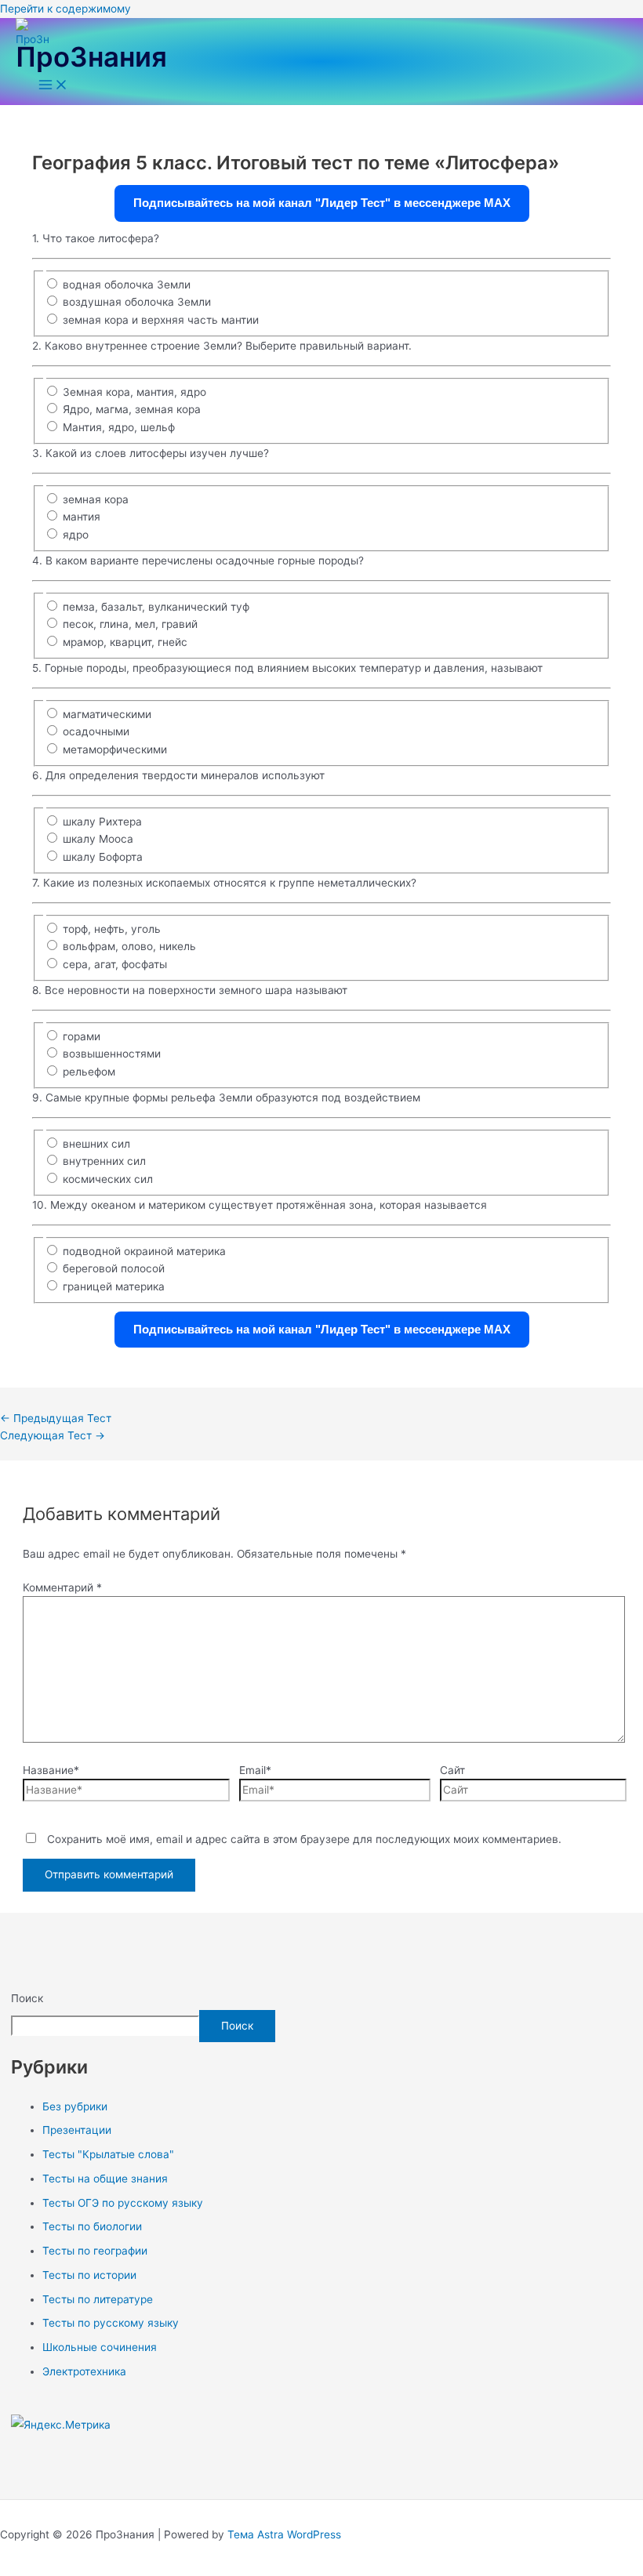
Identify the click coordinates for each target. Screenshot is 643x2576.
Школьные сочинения (100, 2347)
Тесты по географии (95, 2251)
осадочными (96, 731)
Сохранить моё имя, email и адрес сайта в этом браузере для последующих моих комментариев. (304, 1839)
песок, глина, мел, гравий (130, 624)
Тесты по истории (89, 2275)
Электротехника (84, 2371)
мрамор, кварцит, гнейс (125, 642)
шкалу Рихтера (102, 822)
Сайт (452, 1770)
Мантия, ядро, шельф (119, 427)
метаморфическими (115, 749)
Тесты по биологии (92, 2226)
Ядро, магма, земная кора (132, 409)
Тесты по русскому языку (111, 2323)
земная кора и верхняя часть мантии (161, 320)
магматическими (107, 714)
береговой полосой (114, 1268)
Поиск (27, 1998)
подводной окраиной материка (144, 1251)
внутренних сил (104, 1161)
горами (82, 1036)
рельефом (89, 1072)
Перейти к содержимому (65, 9)
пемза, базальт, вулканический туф (156, 607)
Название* (51, 1770)
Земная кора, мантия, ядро (134, 392)
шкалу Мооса (98, 839)
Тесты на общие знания (105, 2179)
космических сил (108, 1179)
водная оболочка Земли (127, 285)
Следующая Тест (53, 1435)
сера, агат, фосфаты (115, 964)
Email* (255, 1770)
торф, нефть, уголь (112, 929)
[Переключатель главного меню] (53, 86)
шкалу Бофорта (103, 857)
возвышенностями (112, 1054)
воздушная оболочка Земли (137, 302)
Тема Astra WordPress (284, 2534)
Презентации (77, 2130)
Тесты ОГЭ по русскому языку (123, 2203)
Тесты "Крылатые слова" (108, 2154)
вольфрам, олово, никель (129, 946)
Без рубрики (75, 2106)
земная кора (96, 499)
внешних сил (96, 1144)
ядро (76, 535)
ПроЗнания (91, 56)
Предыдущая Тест (56, 1418)
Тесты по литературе (98, 2299)
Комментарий (62, 1587)
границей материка (114, 1286)
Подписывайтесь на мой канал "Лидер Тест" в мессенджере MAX (322, 203)
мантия (82, 517)
